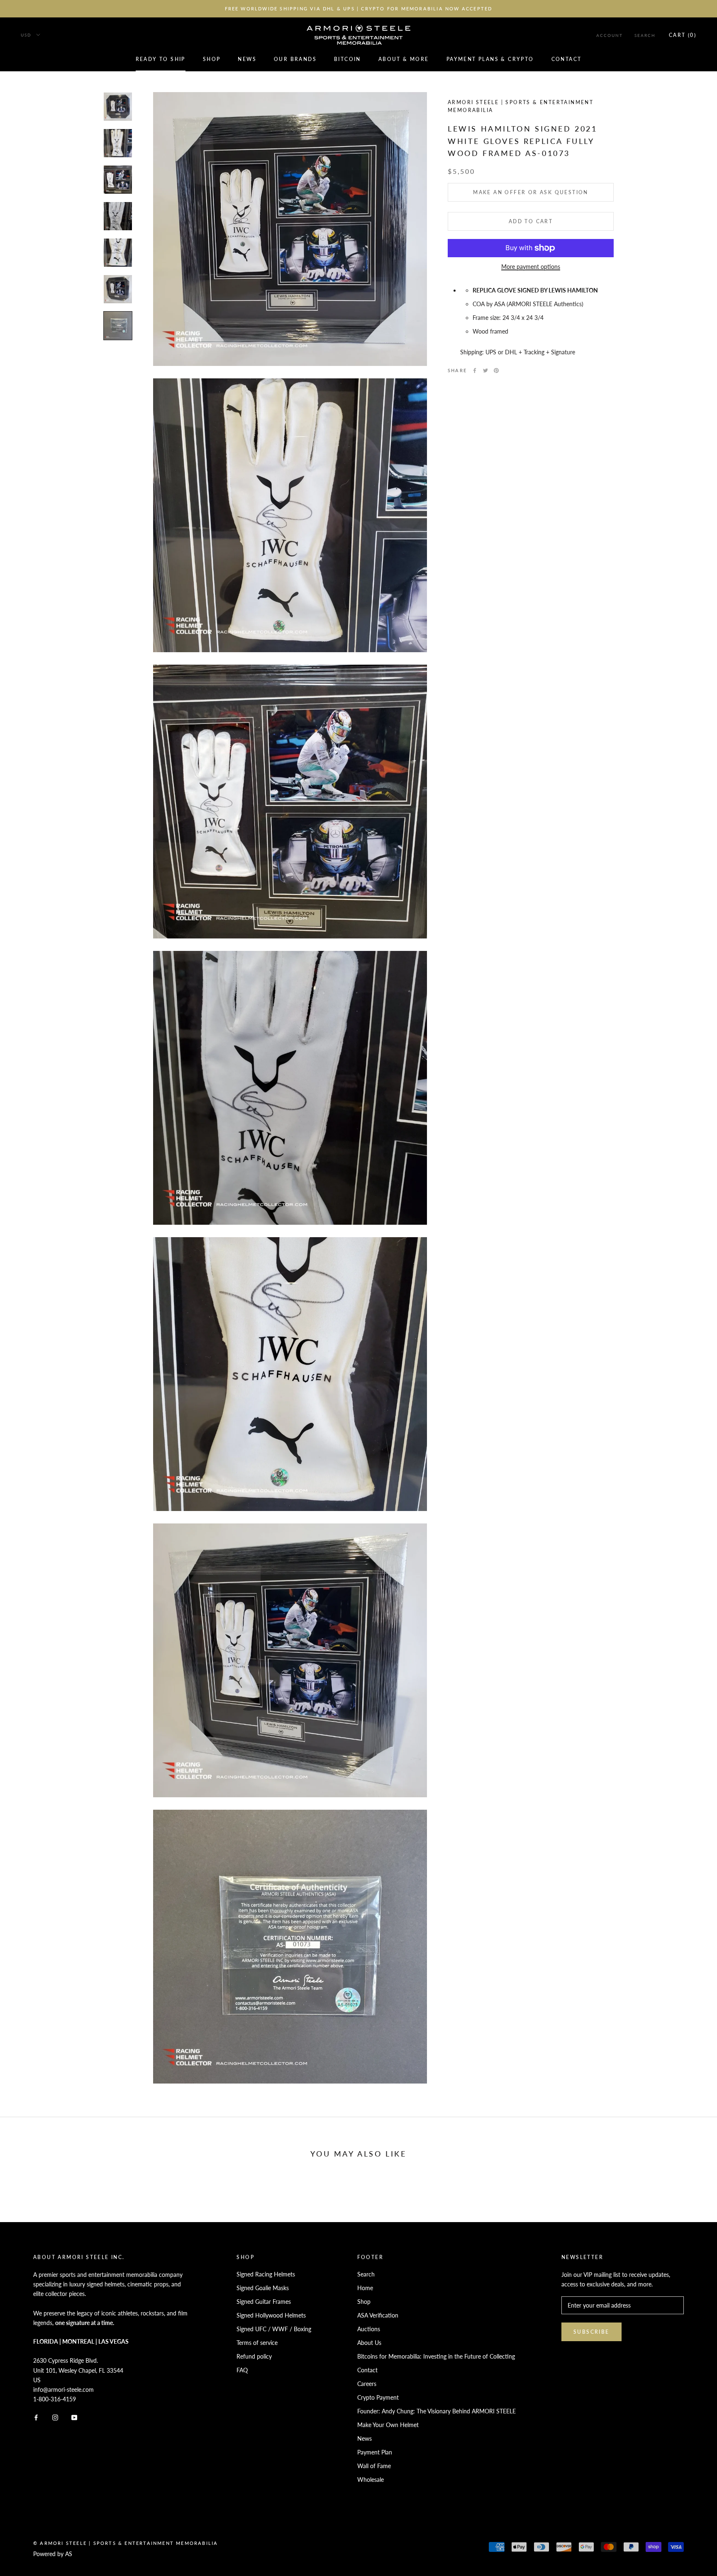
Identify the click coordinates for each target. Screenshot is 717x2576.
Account (610, 35)
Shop (212, 60)
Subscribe (591, 2332)
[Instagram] (55, 2417)
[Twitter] (485, 370)
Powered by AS (53, 2554)
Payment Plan (375, 2452)
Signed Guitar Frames (264, 2302)
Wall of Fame (374, 2466)
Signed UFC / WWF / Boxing (274, 2329)
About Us (369, 2343)
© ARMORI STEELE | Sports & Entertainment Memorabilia (126, 2543)
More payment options (531, 267)
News (247, 60)
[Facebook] (475, 370)
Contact (567, 60)
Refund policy (254, 2356)
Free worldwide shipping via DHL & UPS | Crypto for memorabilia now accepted (359, 9)
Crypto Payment (378, 2397)
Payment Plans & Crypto (490, 60)
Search (645, 35)
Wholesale (371, 2480)
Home (365, 2288)
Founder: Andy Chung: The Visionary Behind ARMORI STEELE (437, 2411)
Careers (367, 2384)
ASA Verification (378, 2315)
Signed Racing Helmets (266, 2274)
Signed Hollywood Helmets (271, 2315)
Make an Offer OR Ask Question (531, 192)
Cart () (683, 35)
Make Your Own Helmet (388, 2425)
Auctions (369, 2329)
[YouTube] (74, 2417)
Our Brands (295, 60)
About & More (404, 60)
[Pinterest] (496, 370)
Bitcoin (348, 60)
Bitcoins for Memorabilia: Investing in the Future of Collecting (436, 2356)
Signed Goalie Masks (263, 2288)
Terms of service (257, 2343)
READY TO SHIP (161, 60)
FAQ (242, 2370)
